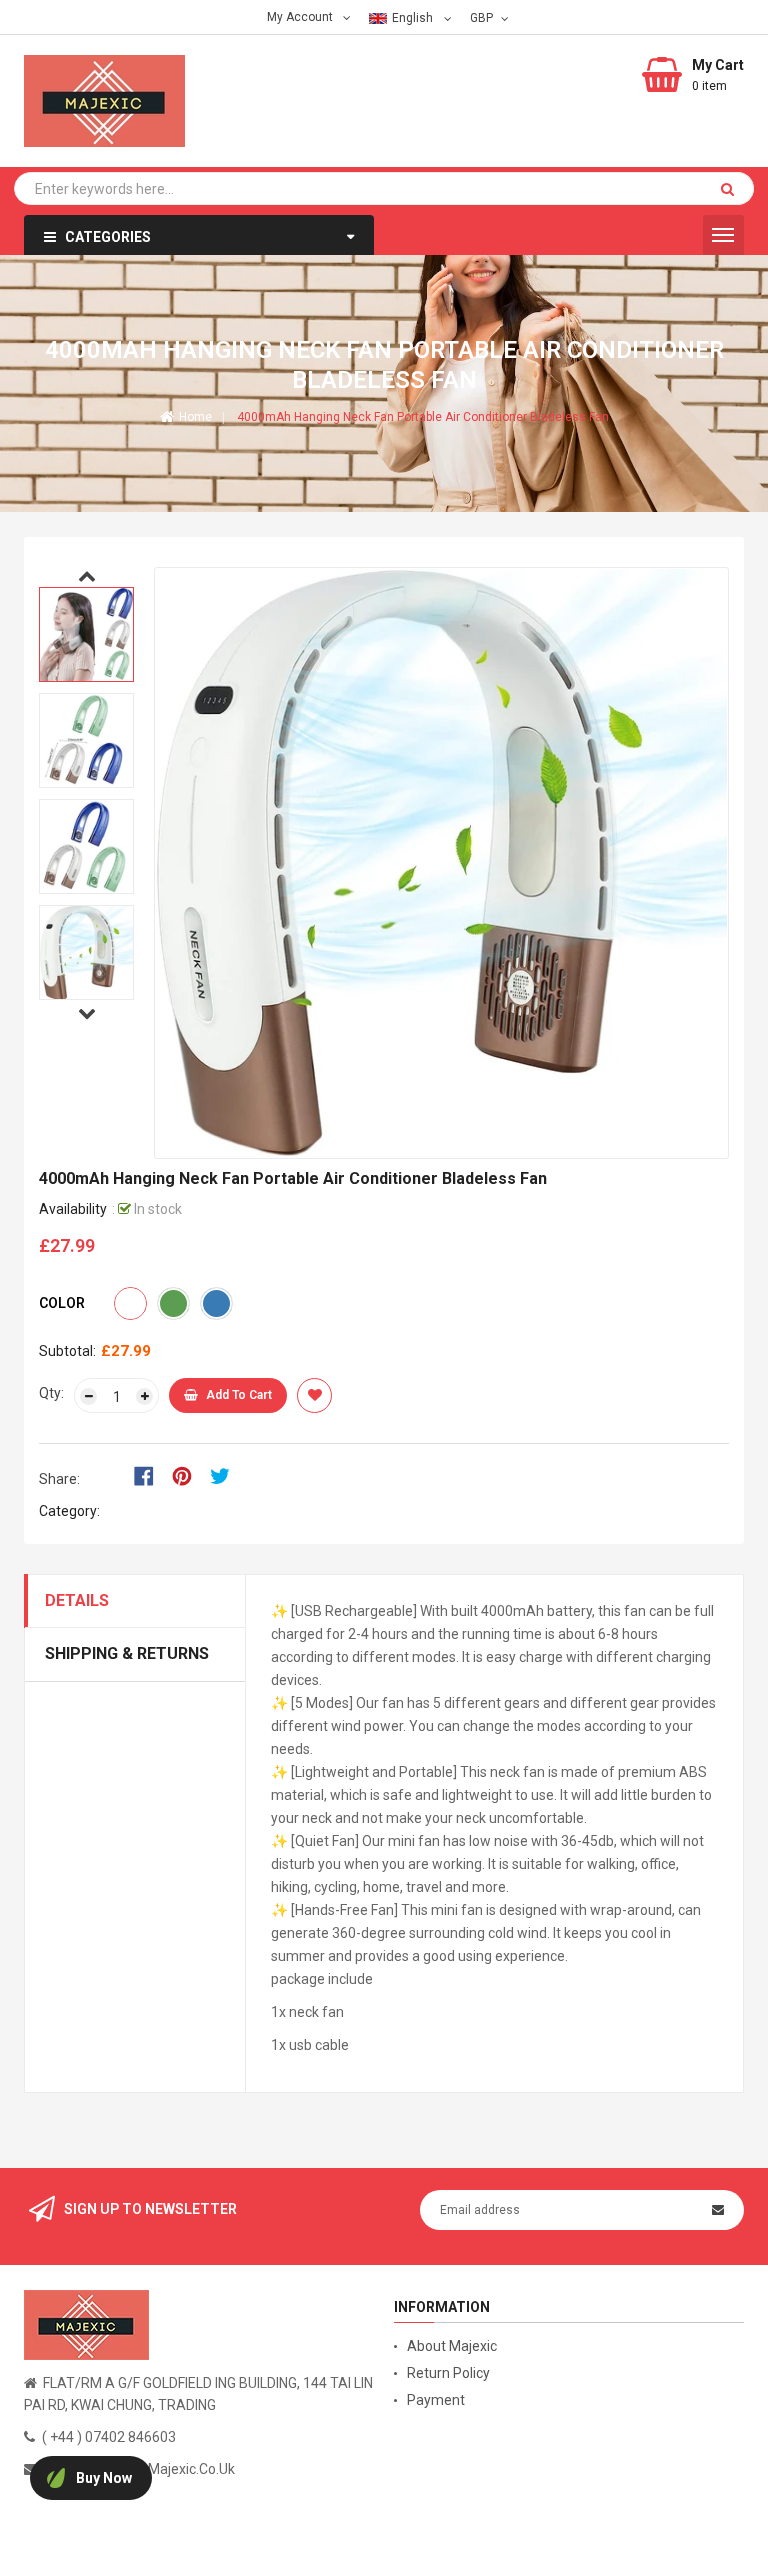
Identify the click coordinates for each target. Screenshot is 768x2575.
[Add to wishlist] (314, 1395)
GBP (483, 17)
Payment (436, 2400)
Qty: (51, 1393)
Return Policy (448, 2373)
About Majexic (452, 2346)
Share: (59, 1479)
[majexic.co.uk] (86, 2323)
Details (77, 1600)
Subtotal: (67, 1351)
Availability (73, 1209)
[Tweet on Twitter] (225, 1475)
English (414, 18)
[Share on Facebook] (150, 1475)
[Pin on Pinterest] (188, 1475)
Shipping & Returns (127, 1653)
